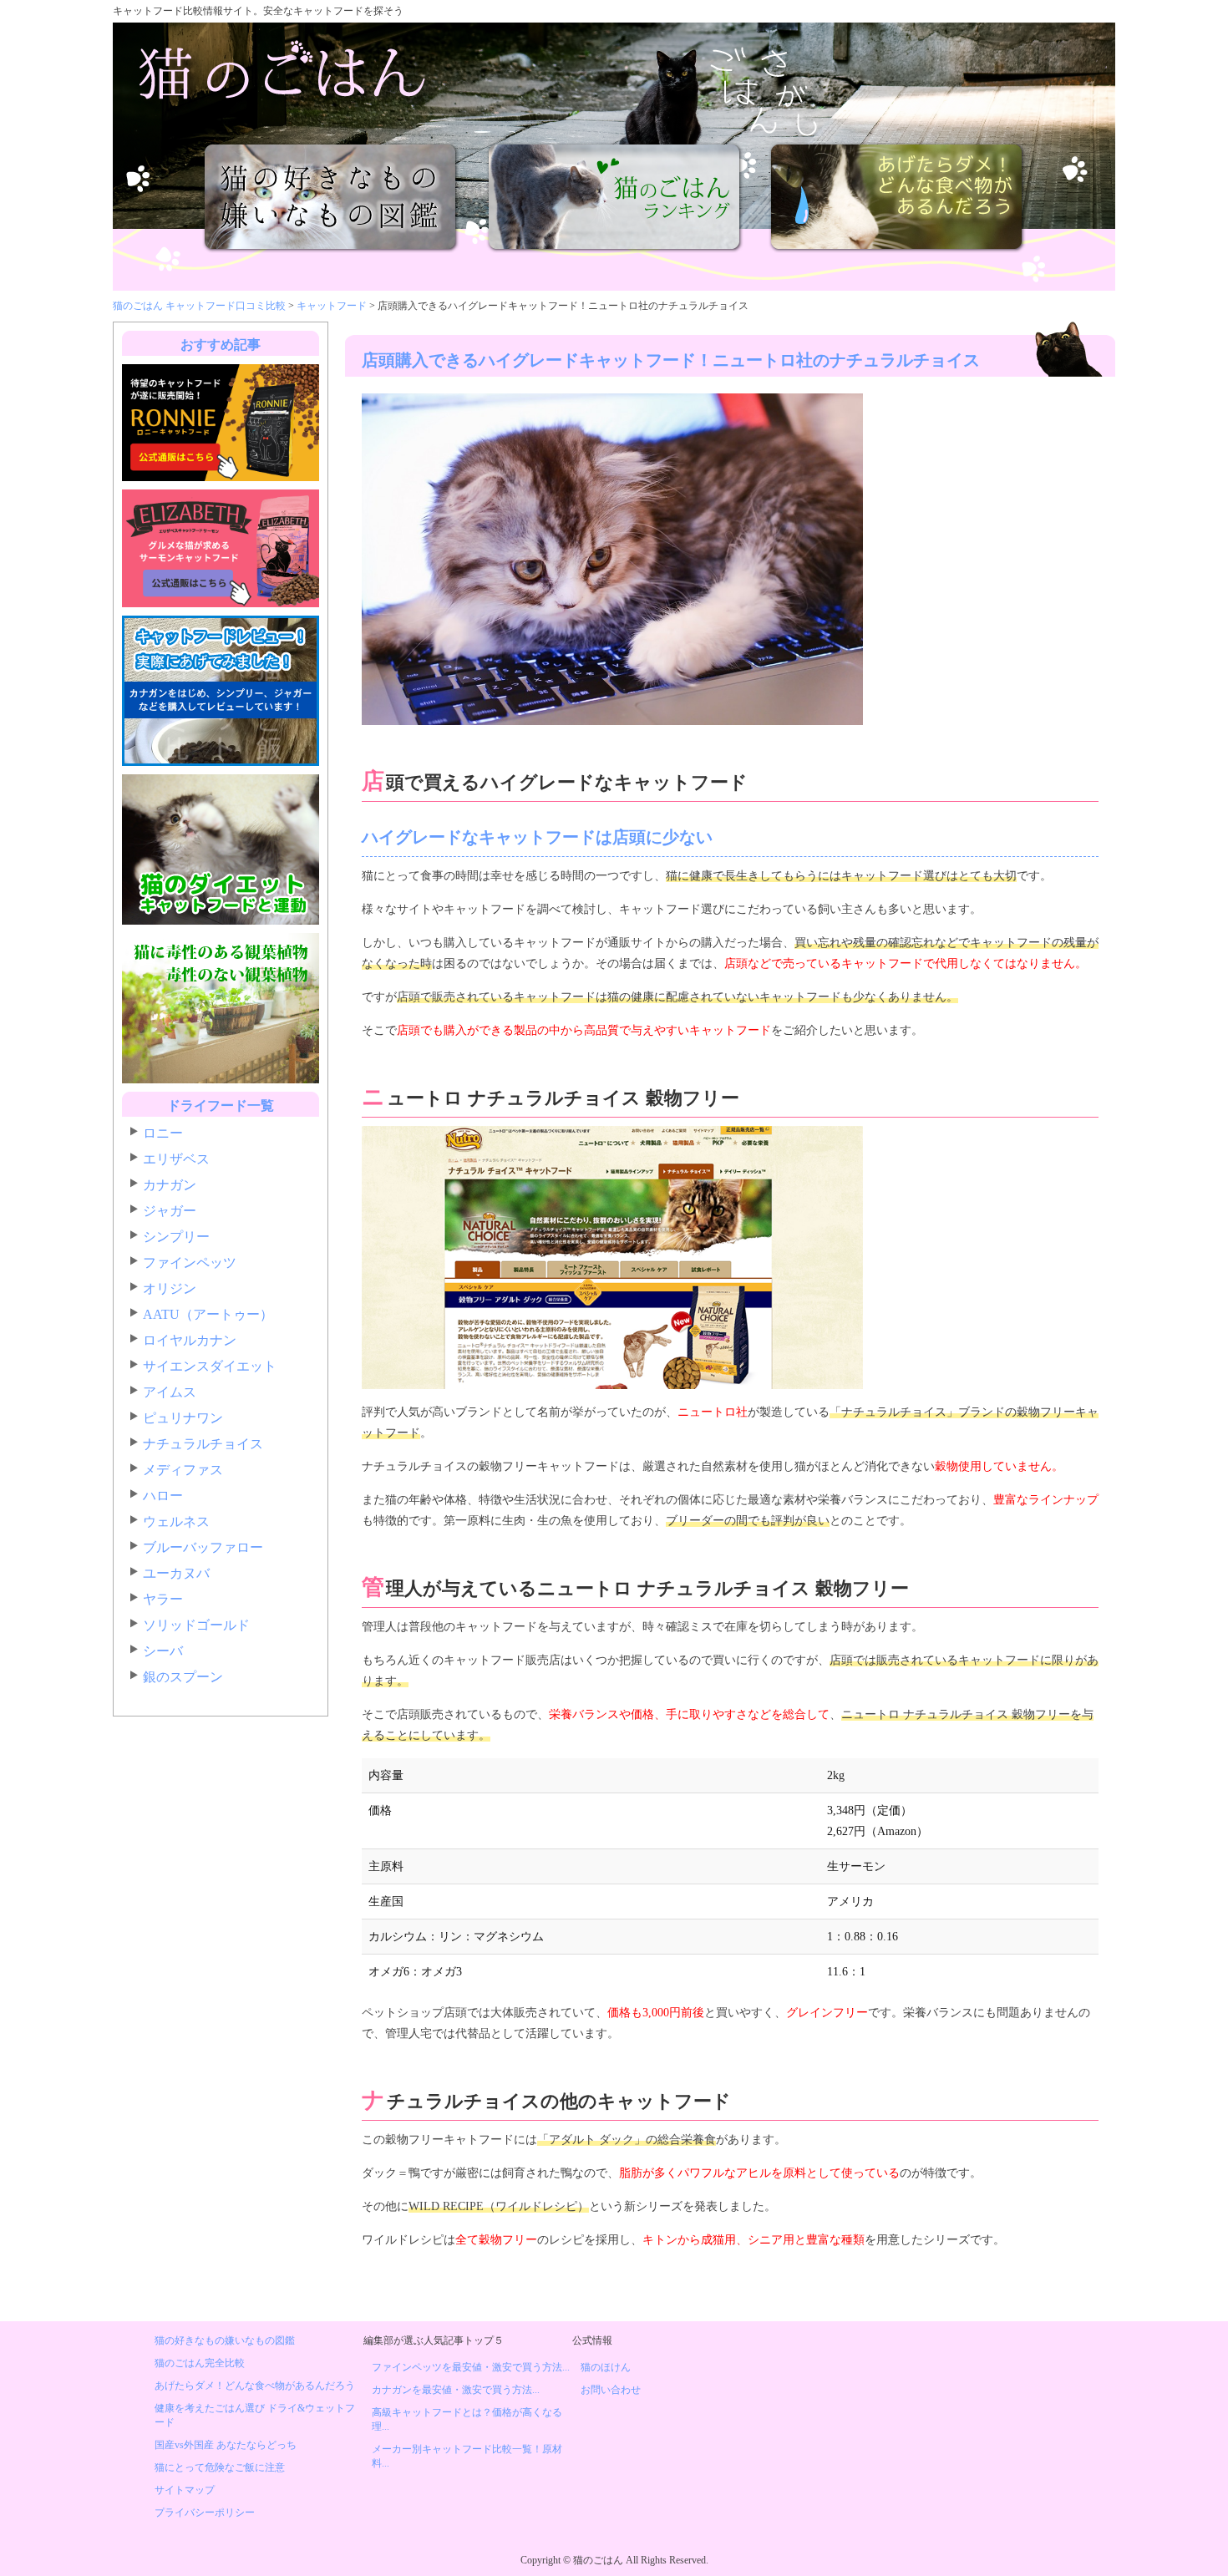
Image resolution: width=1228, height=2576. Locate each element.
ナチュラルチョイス (203, 1444)
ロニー (163, 1133)
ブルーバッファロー (203, 1547)
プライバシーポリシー (205, 2513)
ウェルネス (176, 1521)
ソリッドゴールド (196, 1625)
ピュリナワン (183, 1418)
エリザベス (176, 1159)
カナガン (170, 1185)
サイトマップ (185, 2490)
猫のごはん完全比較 (200, 2363)
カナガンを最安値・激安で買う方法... (456, 2390)
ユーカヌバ (176, 1573)
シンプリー (176, 1237)
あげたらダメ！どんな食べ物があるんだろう (255, 2386)
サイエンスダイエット (210, 1366)
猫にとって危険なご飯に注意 (220, 2467)
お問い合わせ (611, 2390)
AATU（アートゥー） (208, 1314)
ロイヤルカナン (190, 1340)
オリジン (170, 1288)
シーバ (163, 1651)
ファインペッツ (190, 1263)
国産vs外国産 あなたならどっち (226, 2445)
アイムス (170, 1392)
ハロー (163, 1496)
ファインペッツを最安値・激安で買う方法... (471, 2367)
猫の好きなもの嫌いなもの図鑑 (225, 2340)
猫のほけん (606, 2367)
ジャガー (170, 1211)
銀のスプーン (183, 1677)
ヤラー (163, 1599)
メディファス (183, 1470)
